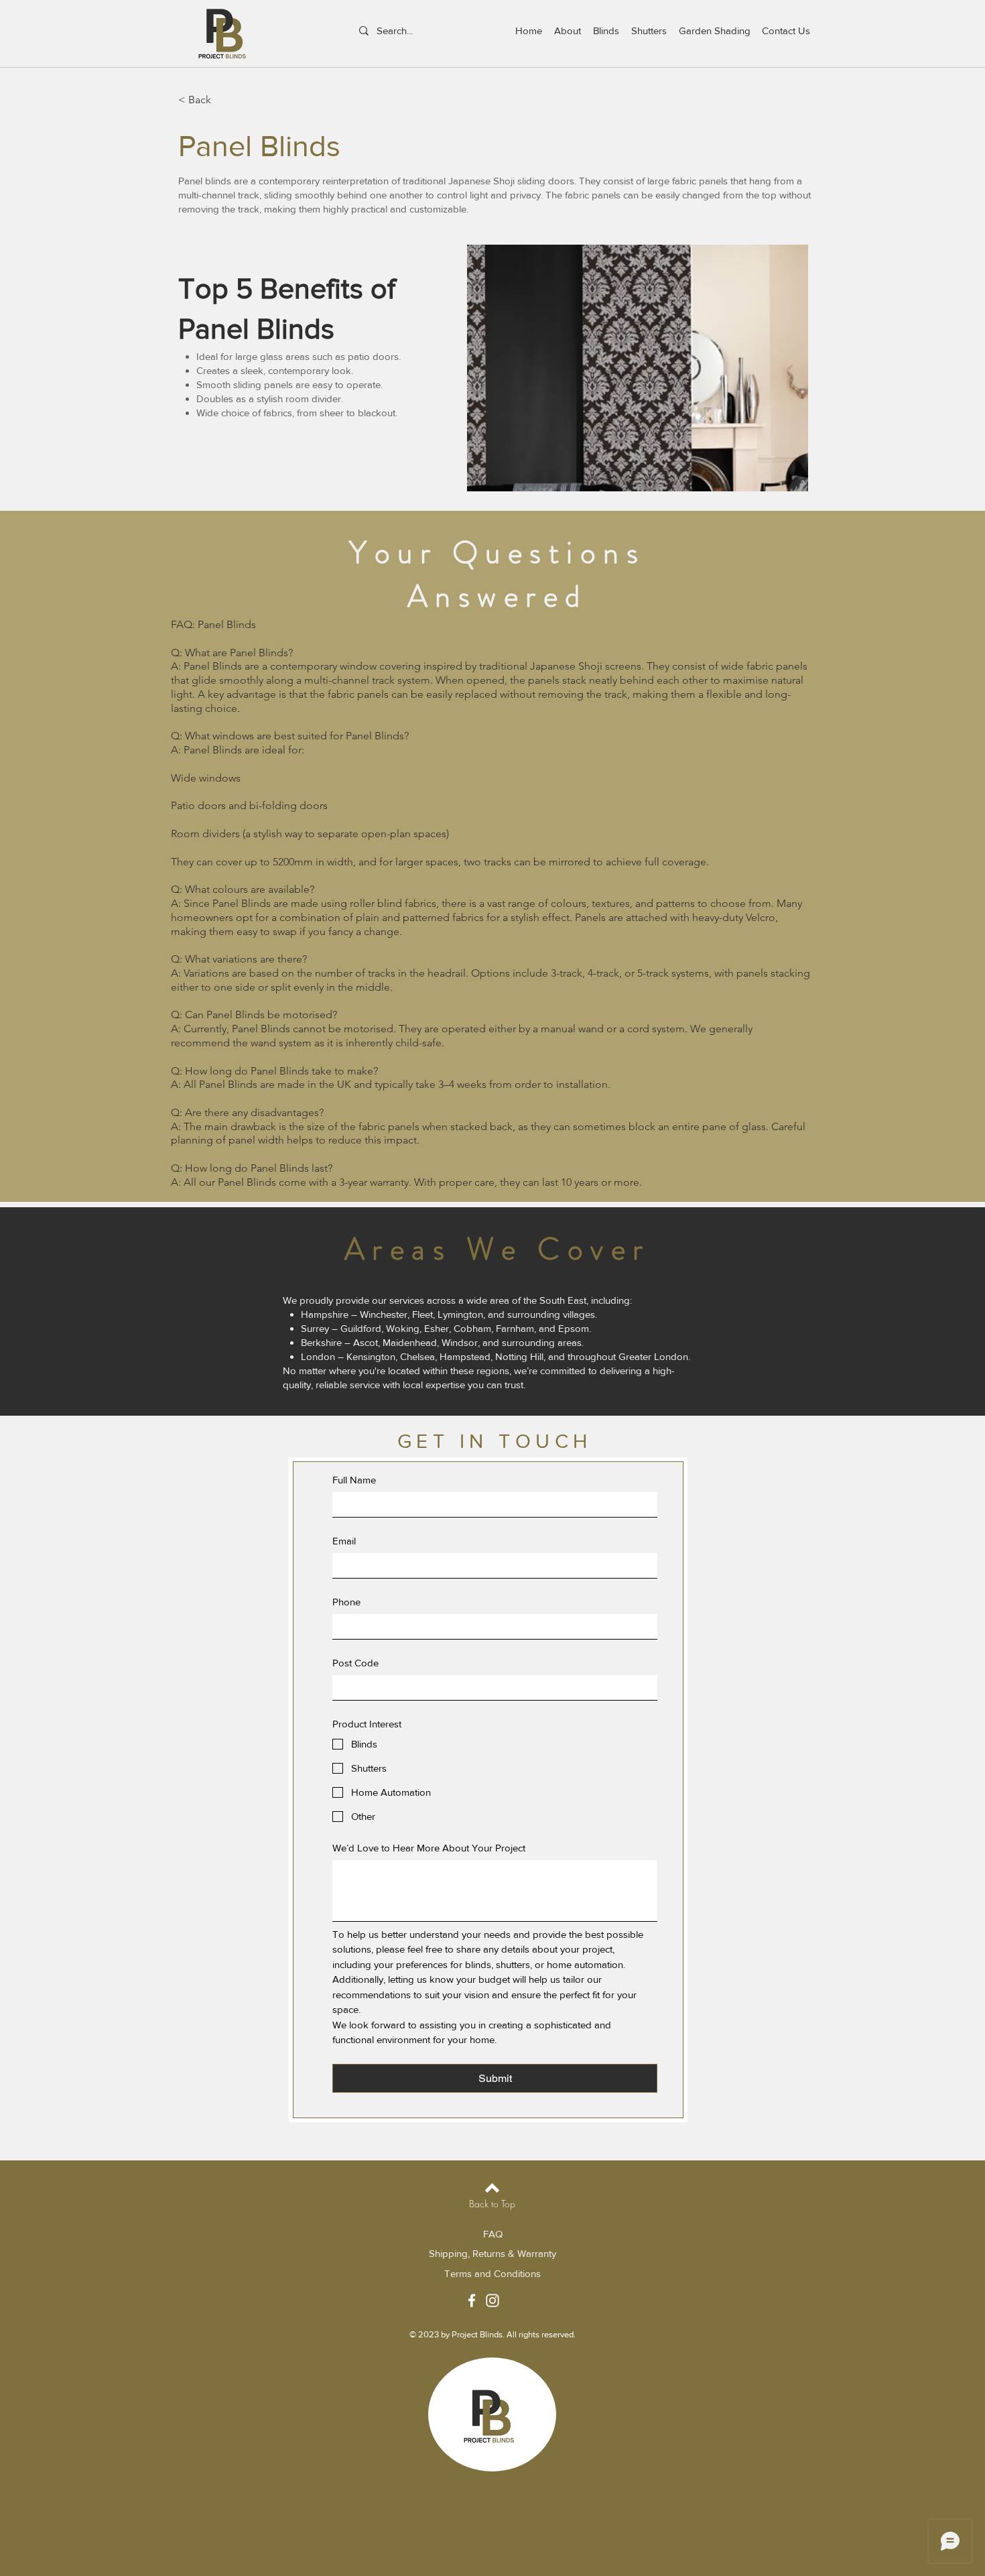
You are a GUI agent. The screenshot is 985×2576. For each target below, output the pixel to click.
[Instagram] (492, 2301)
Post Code (355, 1663)
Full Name (354, 1480)
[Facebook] (472, 2301)
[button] (638, 368)
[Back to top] (492, 2188)
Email (344, 1541)
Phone (346, 1602)
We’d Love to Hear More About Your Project (429, 1848)
